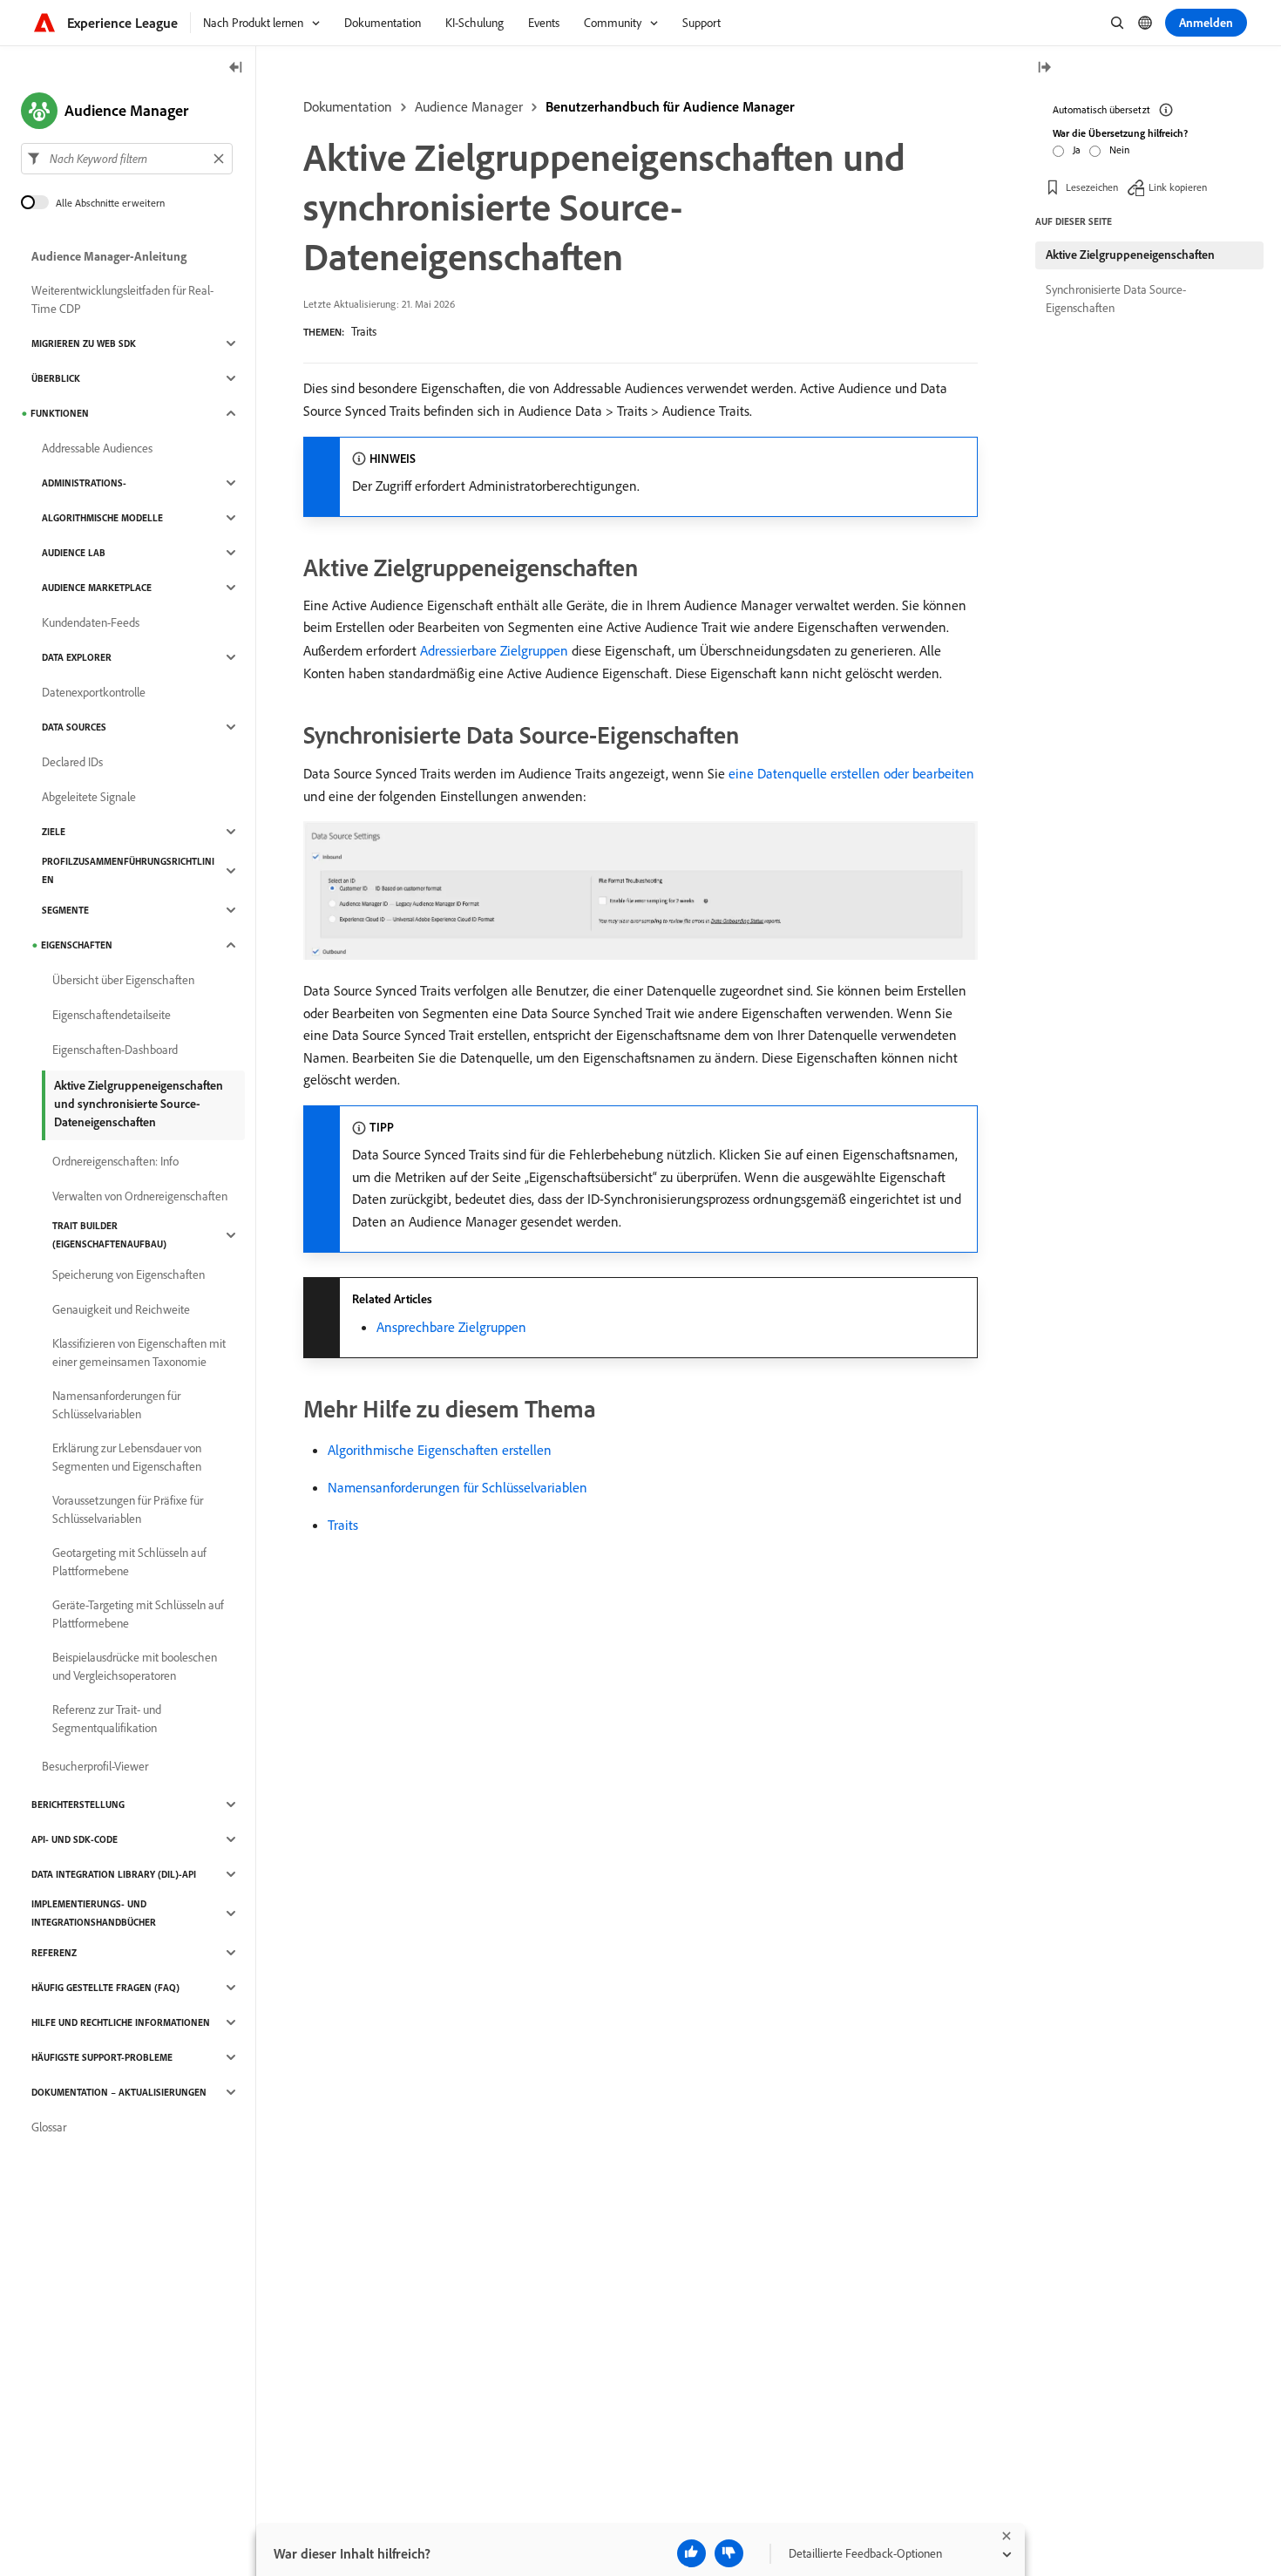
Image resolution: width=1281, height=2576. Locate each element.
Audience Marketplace (97, 588)
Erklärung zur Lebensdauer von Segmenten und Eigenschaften (127, 1457)
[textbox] (127, 159)
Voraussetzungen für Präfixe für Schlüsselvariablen (128, 1509)
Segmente (65, 910)
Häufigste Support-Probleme (102, 2057)
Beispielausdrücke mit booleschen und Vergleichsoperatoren (135, 1666)
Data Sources (74, 727)
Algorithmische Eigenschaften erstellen (440, 1450)
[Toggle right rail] (1044, 68)
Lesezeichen (1092, 187)
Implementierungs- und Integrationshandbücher (94, 1913)
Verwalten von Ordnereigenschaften (140, 1196)
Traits (364, 331)
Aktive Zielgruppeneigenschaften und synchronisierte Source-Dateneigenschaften (139, 1104)
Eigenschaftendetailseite (112, 1015)
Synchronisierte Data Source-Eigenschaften (1116, 299)
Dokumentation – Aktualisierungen (119, 2092)
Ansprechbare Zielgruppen (451, 1327)
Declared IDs (72, 762)
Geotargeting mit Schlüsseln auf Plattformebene (129, 1562)
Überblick (56, 378)
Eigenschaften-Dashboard (115, 1050)
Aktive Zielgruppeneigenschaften (1130, 255)
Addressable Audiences (97, 448)
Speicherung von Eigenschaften (129, 1274)
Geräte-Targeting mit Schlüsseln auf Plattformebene (138, 1614)
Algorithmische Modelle (102, 518)
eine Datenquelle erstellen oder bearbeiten (851, 773)
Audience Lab (74, 553)
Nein (1119, 150)
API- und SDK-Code (75, 1839)
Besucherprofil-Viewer (95, 1766)
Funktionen (60, 413)
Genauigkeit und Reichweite (121, 1309)
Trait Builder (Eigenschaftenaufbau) (109, 1235)
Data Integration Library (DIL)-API (114, 1874)
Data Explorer (77, 657)
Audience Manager (469, 106)
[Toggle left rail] (236, 68)
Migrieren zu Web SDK (84, 343)
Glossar (49, 2127)
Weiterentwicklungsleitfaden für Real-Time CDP (122, 299)
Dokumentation (348, 106)
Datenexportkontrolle (94, 692)
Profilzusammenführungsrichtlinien (128, 870)
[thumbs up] (691, 2553)
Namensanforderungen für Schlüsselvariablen (457, 1487)
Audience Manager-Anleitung (109, 256)
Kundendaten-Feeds (91, 622)
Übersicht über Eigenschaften (123, 980)
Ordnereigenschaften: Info (115, 1161)
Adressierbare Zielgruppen (494, 650)
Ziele (54, 832)
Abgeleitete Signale (89, 797)
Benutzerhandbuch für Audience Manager (670, 106)
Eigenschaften (77, 945)
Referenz (54, 1953)
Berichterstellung (78, 1805)
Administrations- (84, 483)
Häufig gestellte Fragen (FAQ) (105, 1988)
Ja (1077, 150)
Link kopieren (1178, 187)
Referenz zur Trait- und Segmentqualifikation (107, 1719)
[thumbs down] (729, 2553)
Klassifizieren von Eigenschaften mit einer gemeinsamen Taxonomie (139, 1353)
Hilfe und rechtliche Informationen (121, 2022)
